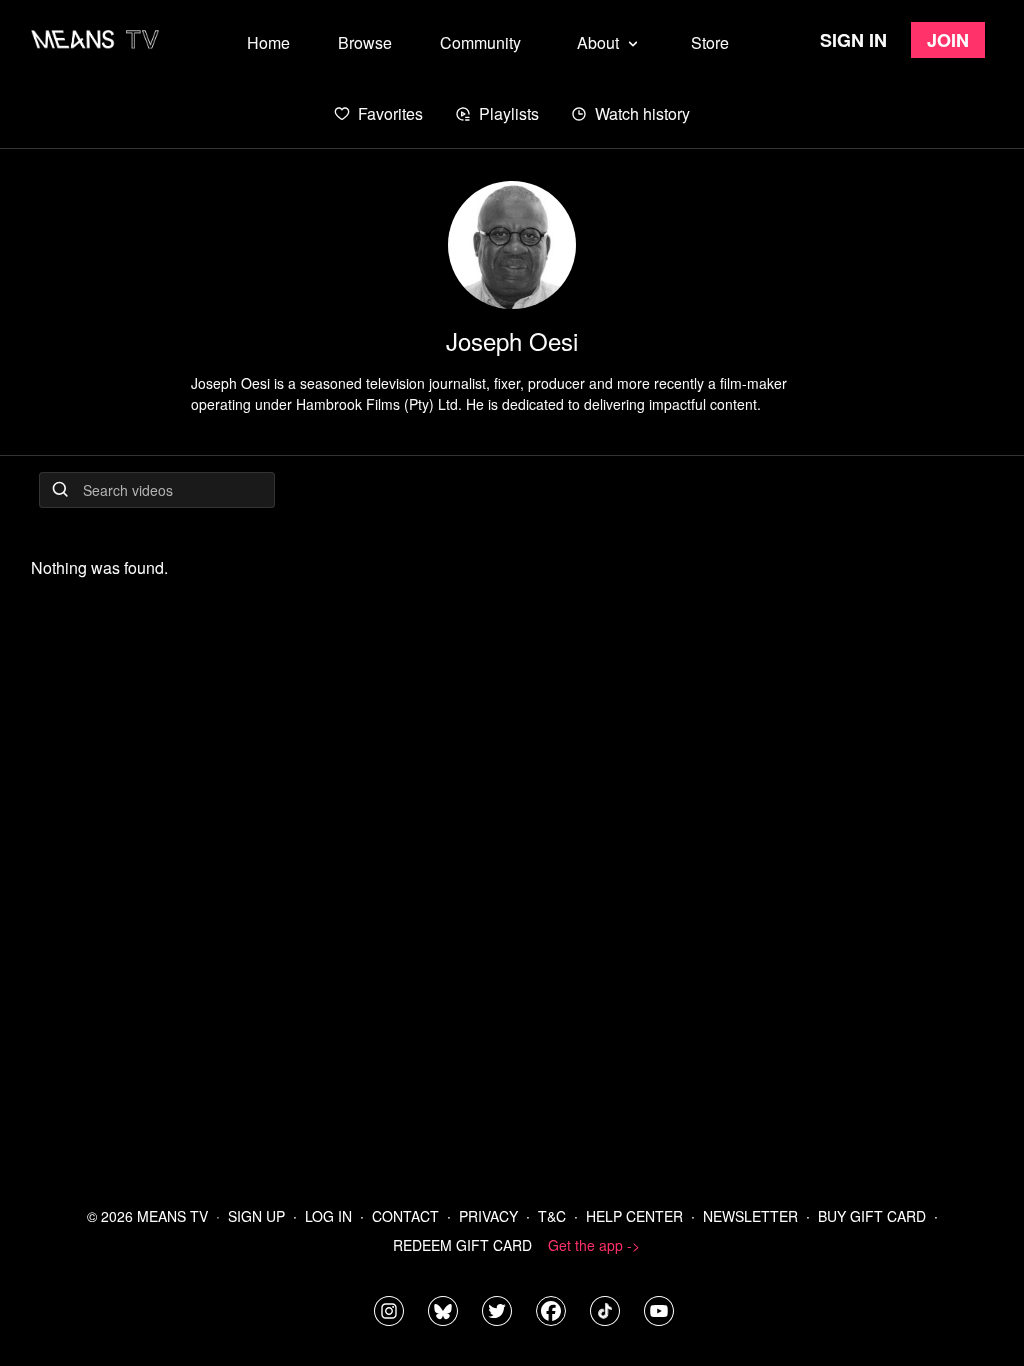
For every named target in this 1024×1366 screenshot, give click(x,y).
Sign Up (256, 1216)
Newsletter (750, 1216)
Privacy (488, 1216)
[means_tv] (389, 1311)
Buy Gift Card (872, 1216)
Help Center (634, 1216)
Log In (328, 1216)
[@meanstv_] (605, 1311)
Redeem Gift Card (462, 1245)
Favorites (390, 113)
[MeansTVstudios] (443, 1311)
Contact (405, 1216)
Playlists (509, 113)
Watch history (642, 113)
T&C (552, 1216)
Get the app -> (594, 1245)
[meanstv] (551, 1311)
